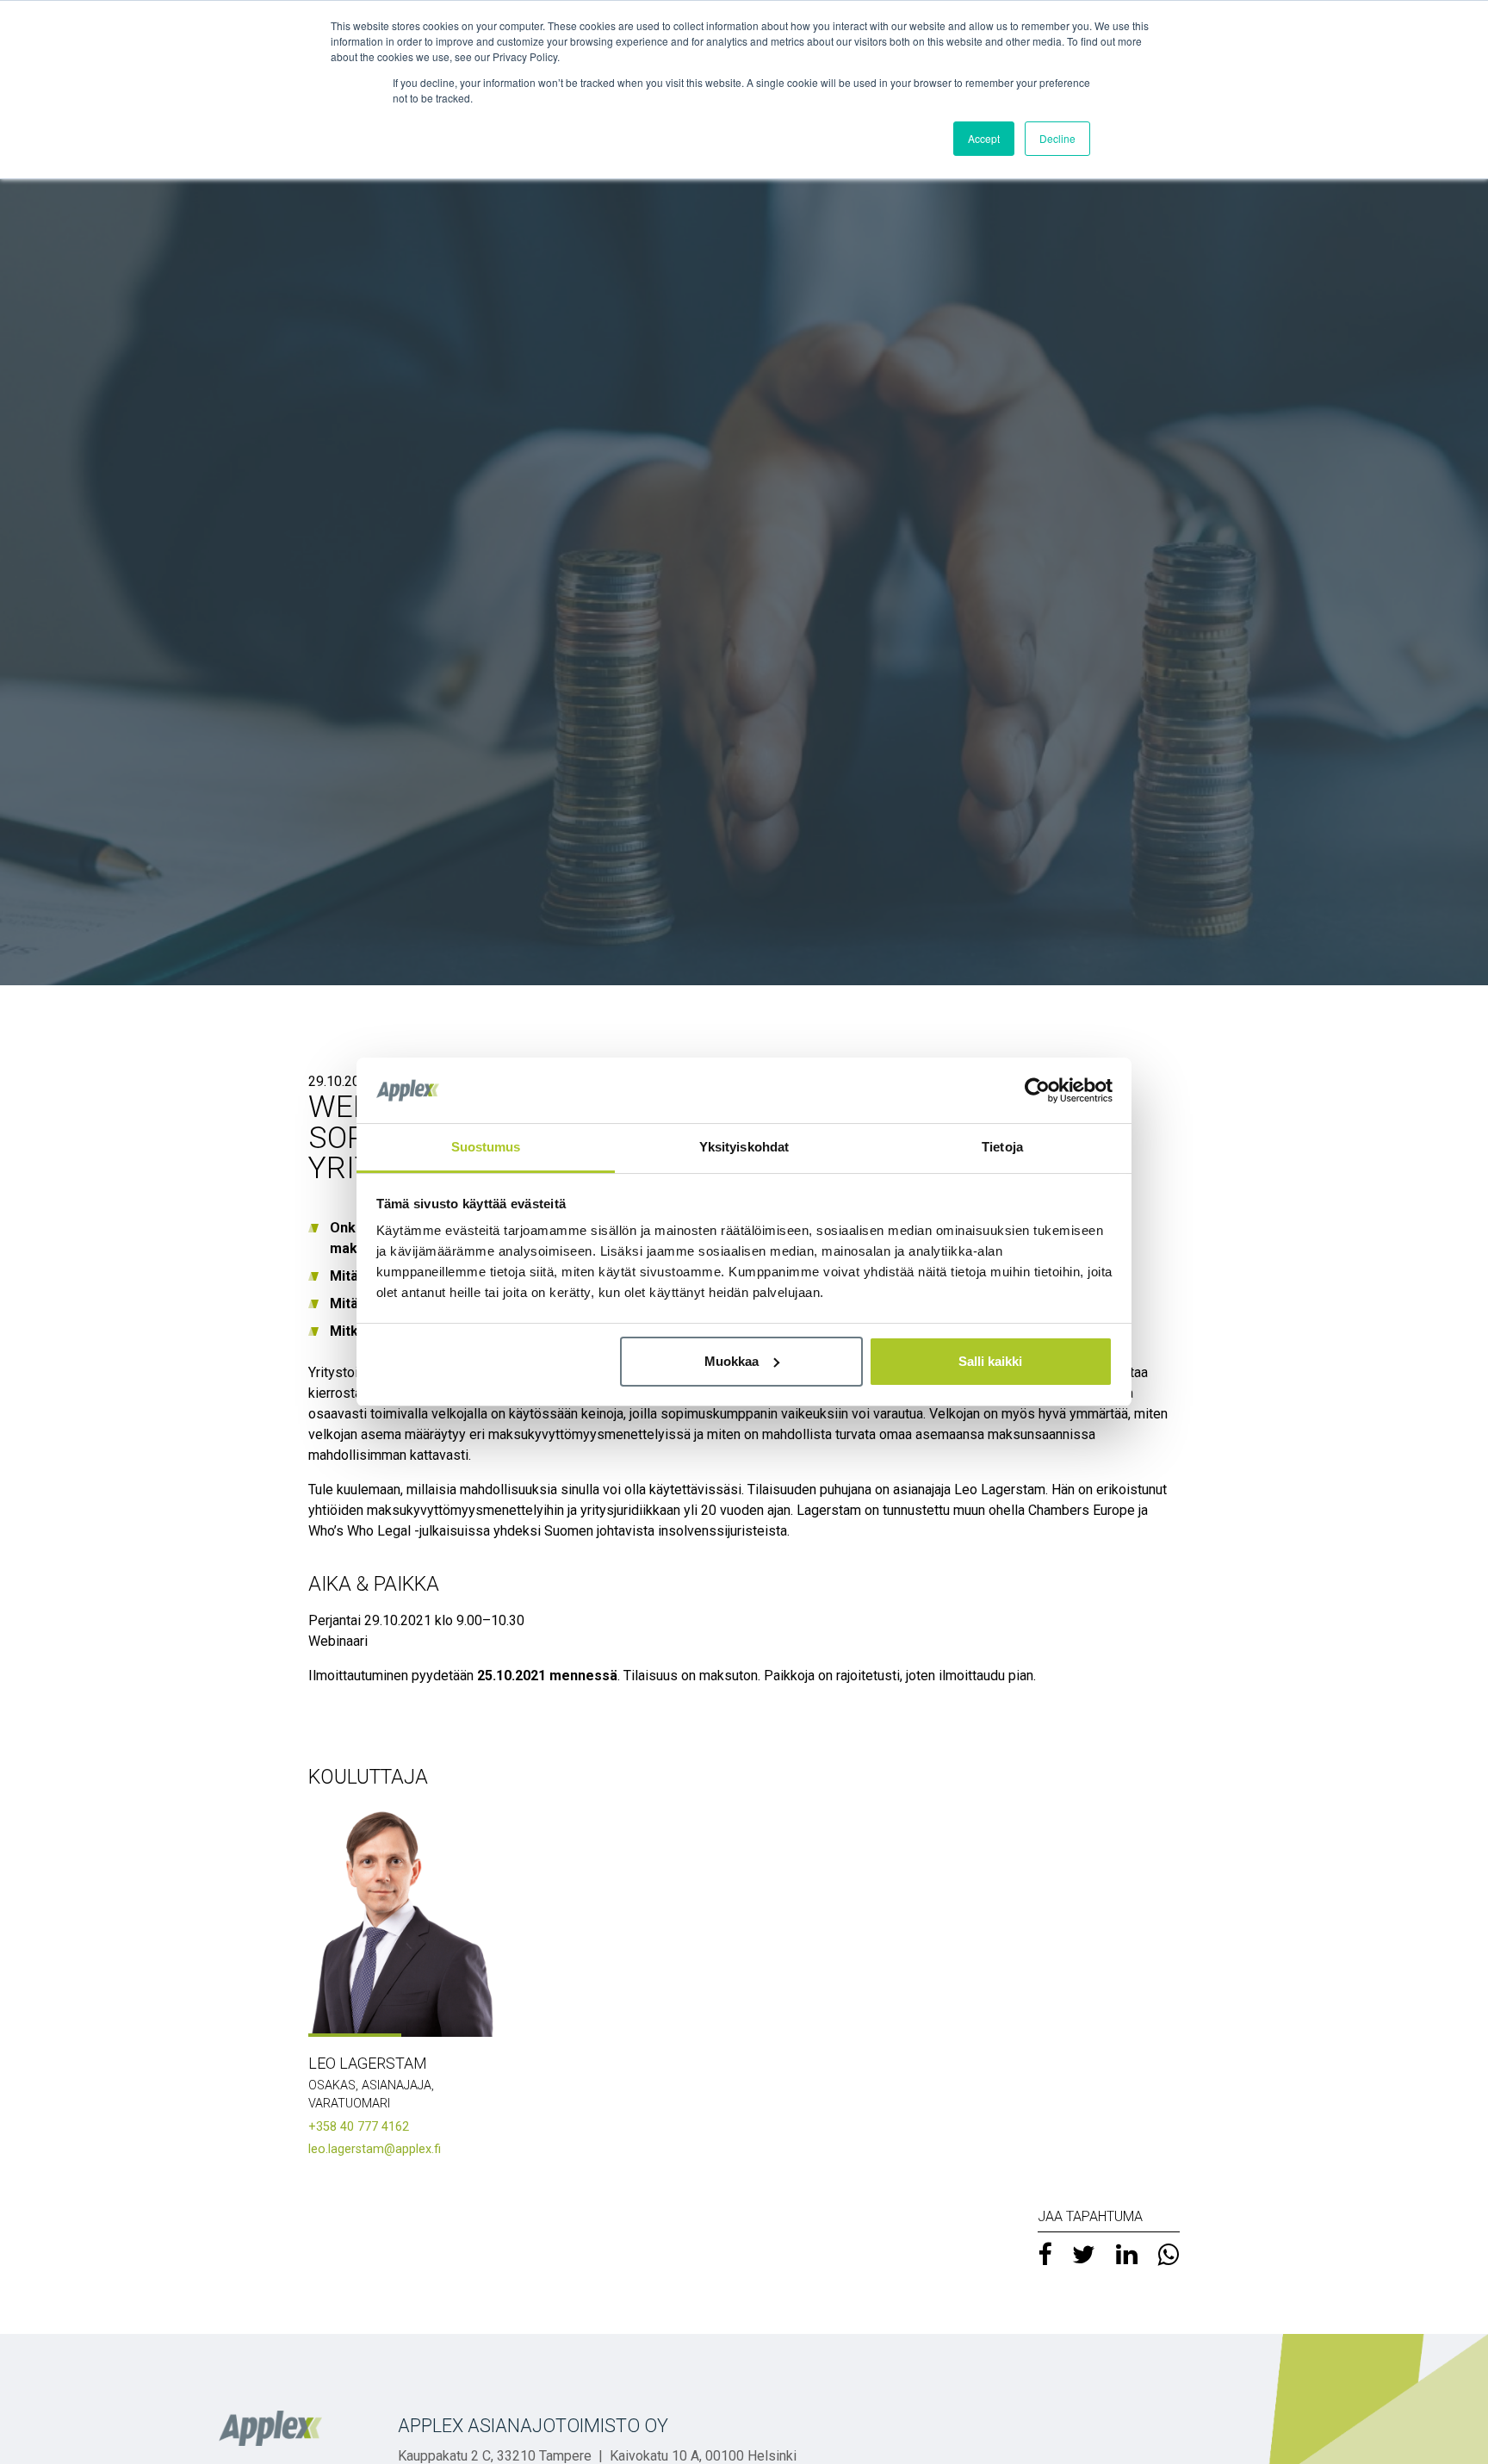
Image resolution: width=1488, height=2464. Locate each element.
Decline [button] (1057, 138)
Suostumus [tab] (486, 1147)
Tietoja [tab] (1002, 1147)
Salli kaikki (990, 1361)
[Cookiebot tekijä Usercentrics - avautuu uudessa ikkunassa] (1037, 1090)
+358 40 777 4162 (359, 2127)
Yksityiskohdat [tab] (744, 1147)
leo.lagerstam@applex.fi (375, 2149)
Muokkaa (732, 1361)
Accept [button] (984, 138)
